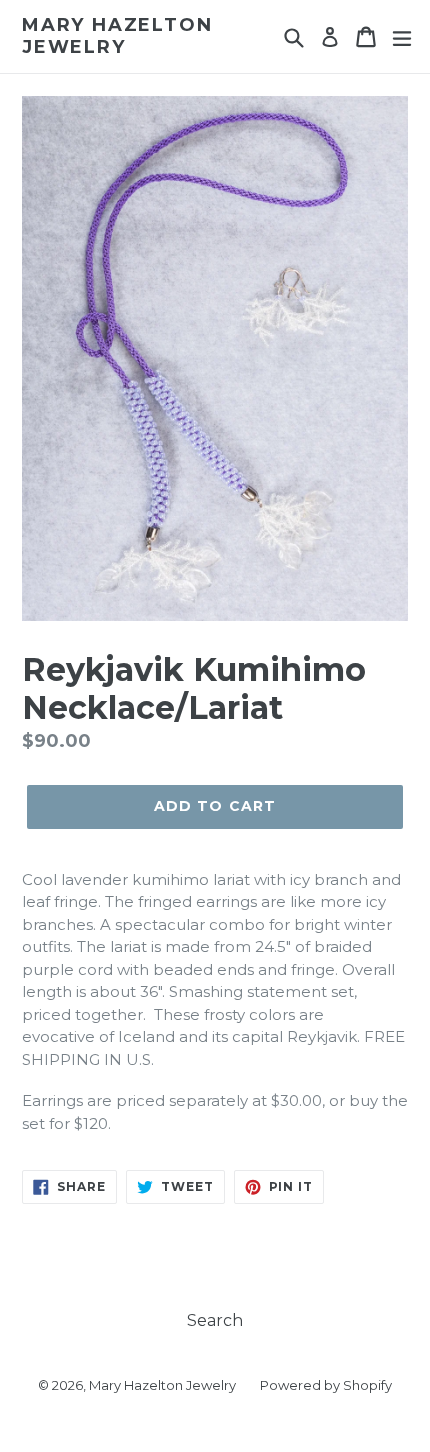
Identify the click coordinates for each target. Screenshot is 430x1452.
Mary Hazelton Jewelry (117, 36)
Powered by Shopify (326, 1385)
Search (215, 1320)
